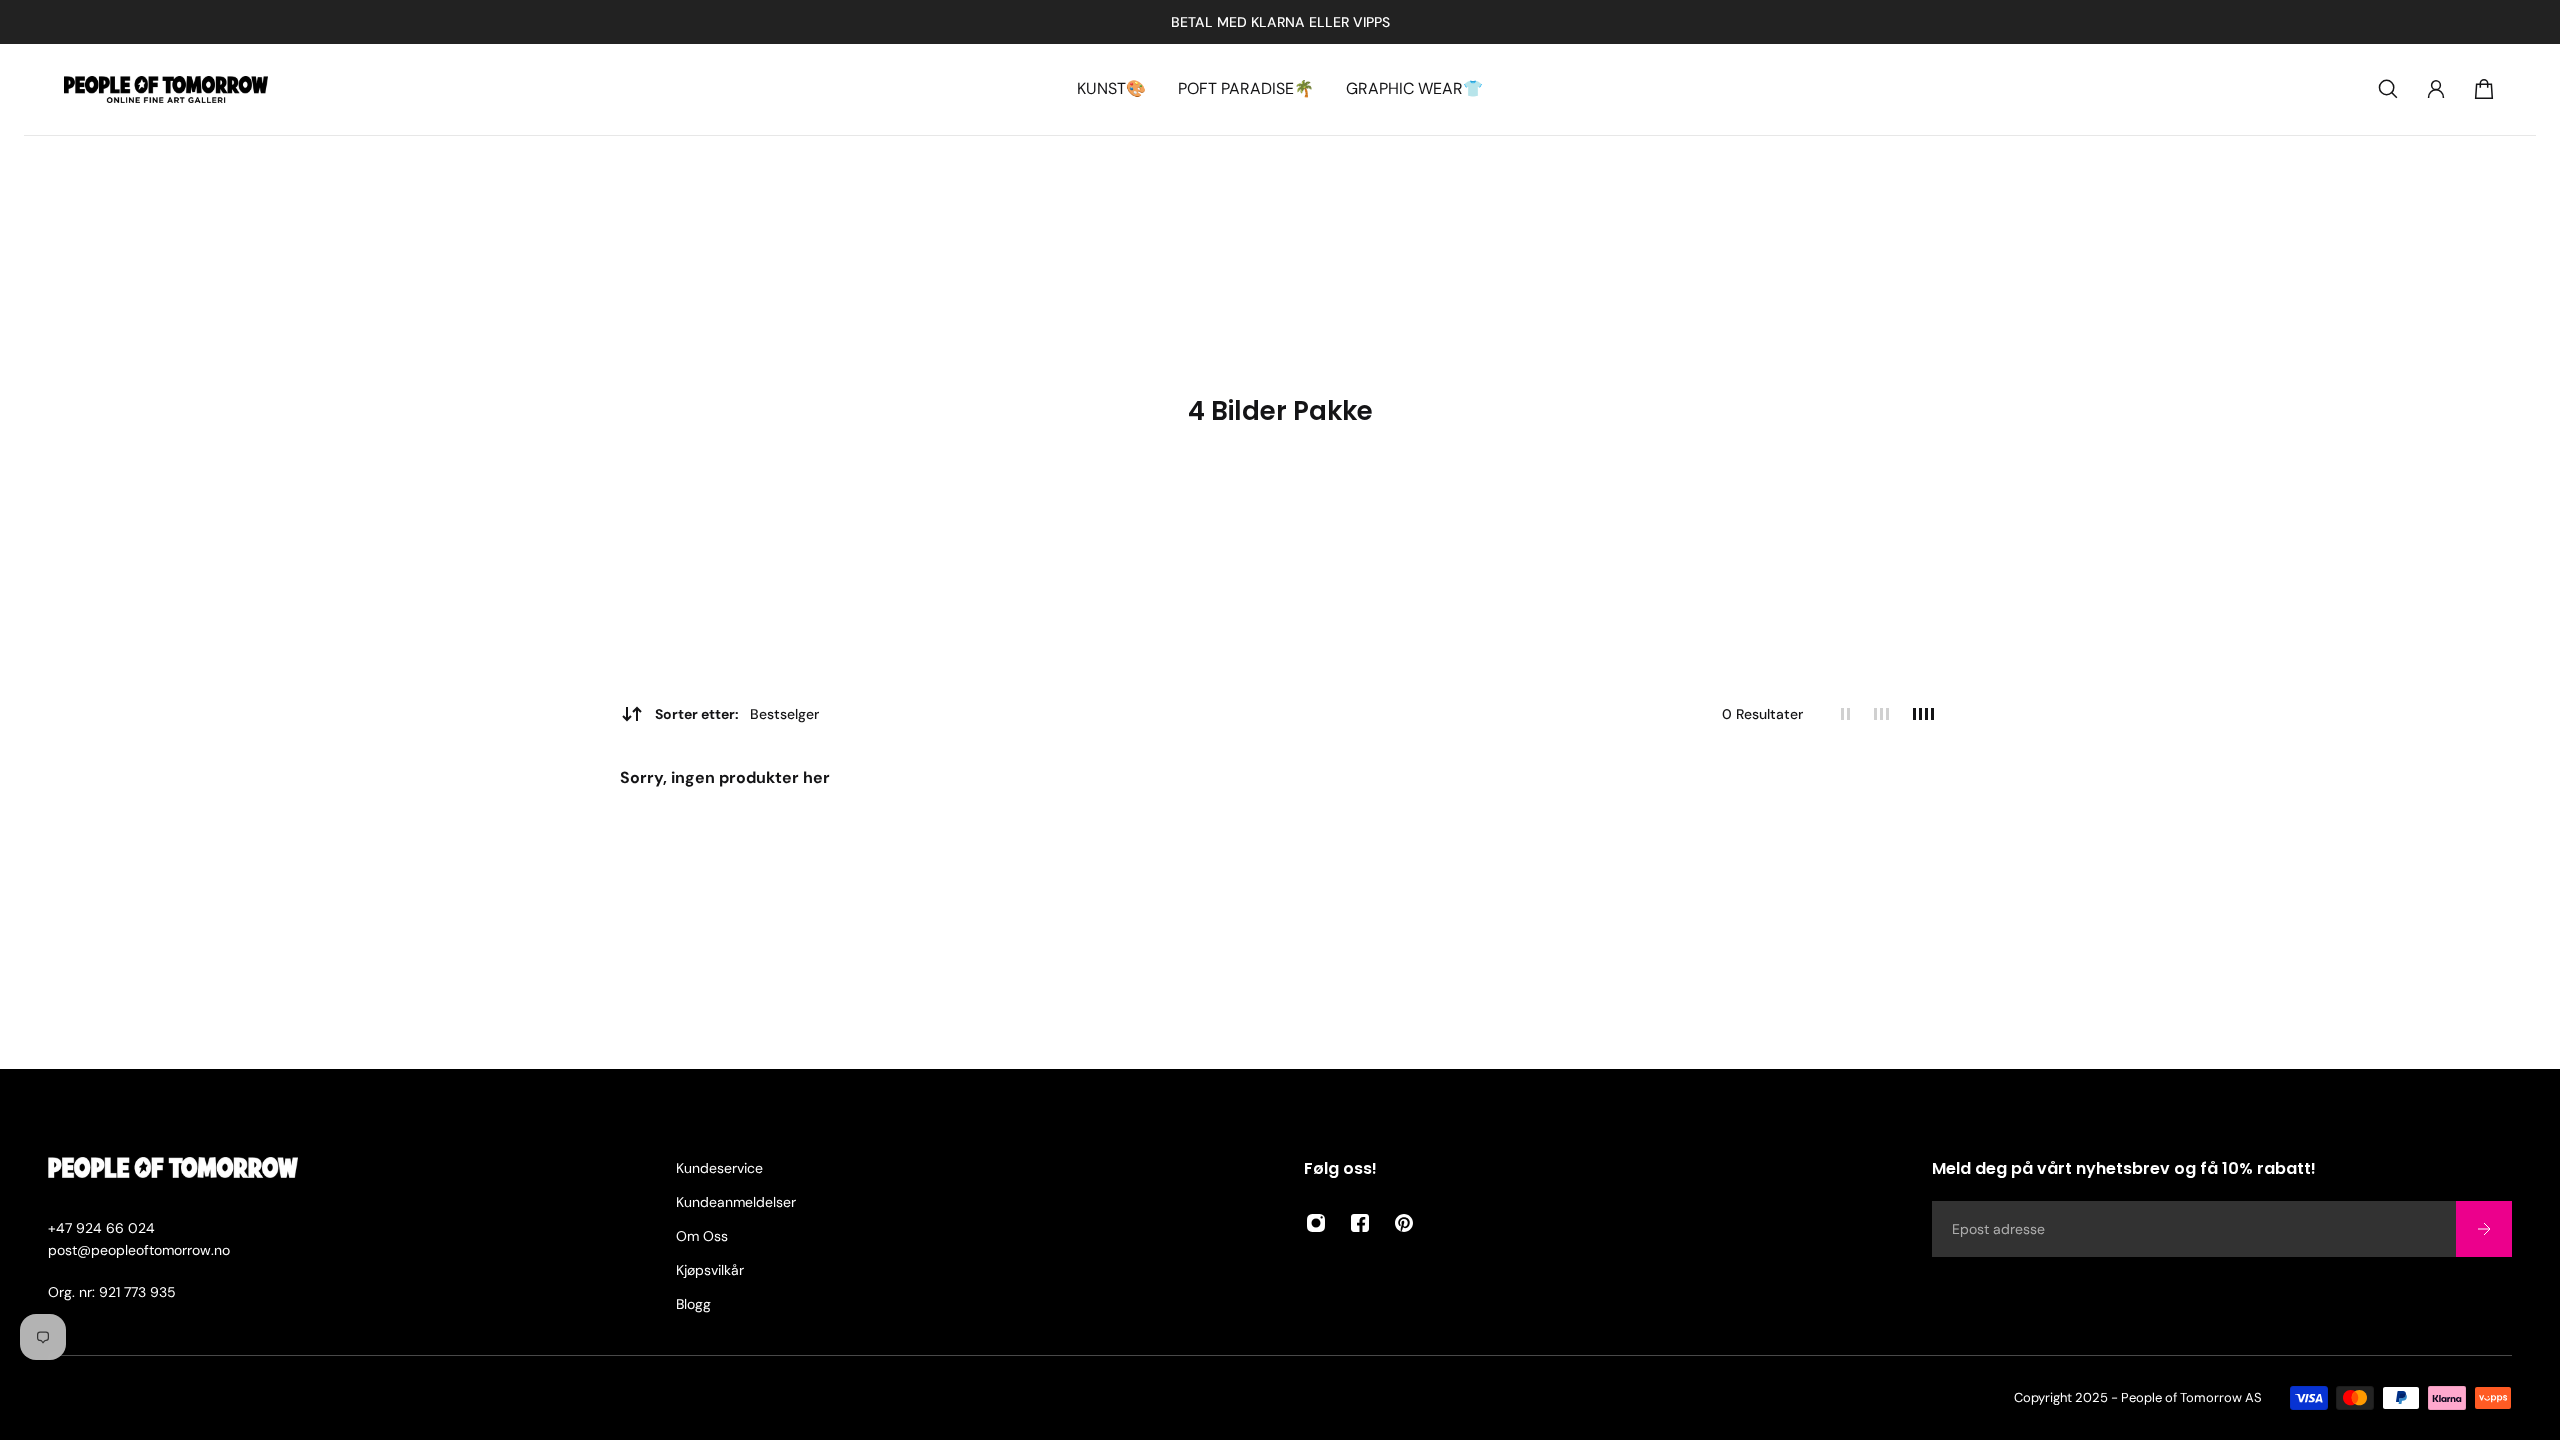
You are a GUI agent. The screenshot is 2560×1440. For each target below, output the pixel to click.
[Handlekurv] (2484, 89)
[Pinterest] (1404, 1223)
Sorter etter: (737, 714)
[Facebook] (1360, 1223)
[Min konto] (2436, 89)
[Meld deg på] (2484, 1229)
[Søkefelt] (2388, 89)
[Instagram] (1316, 1223)
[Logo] (166, 89)
